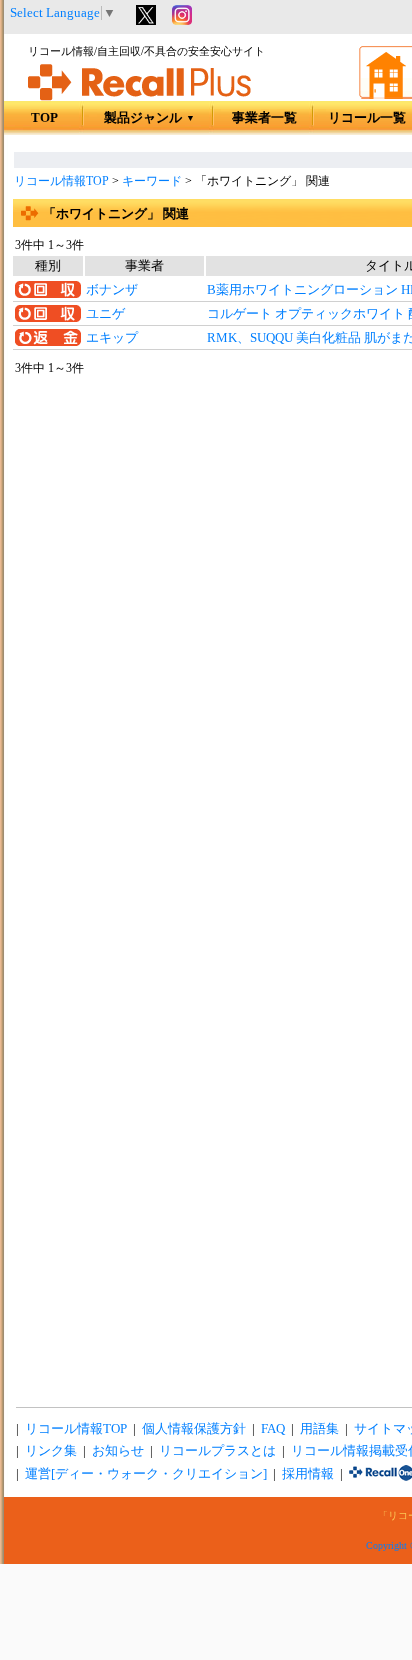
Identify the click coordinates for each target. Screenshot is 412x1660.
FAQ (273, 1429)
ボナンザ (112, 290)
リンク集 (51, 1451)
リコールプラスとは (217, 1451)
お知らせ (118, 1451)
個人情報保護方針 (194, 1429)
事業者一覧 (264, 118)
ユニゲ (105, 314)
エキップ (112, 338)
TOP (44, 118)
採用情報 (308, 1474)
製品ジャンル (149, 118)
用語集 (319, 1429)
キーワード (152, 181)
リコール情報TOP (61, 181)
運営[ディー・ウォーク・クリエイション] (146, 1474)
